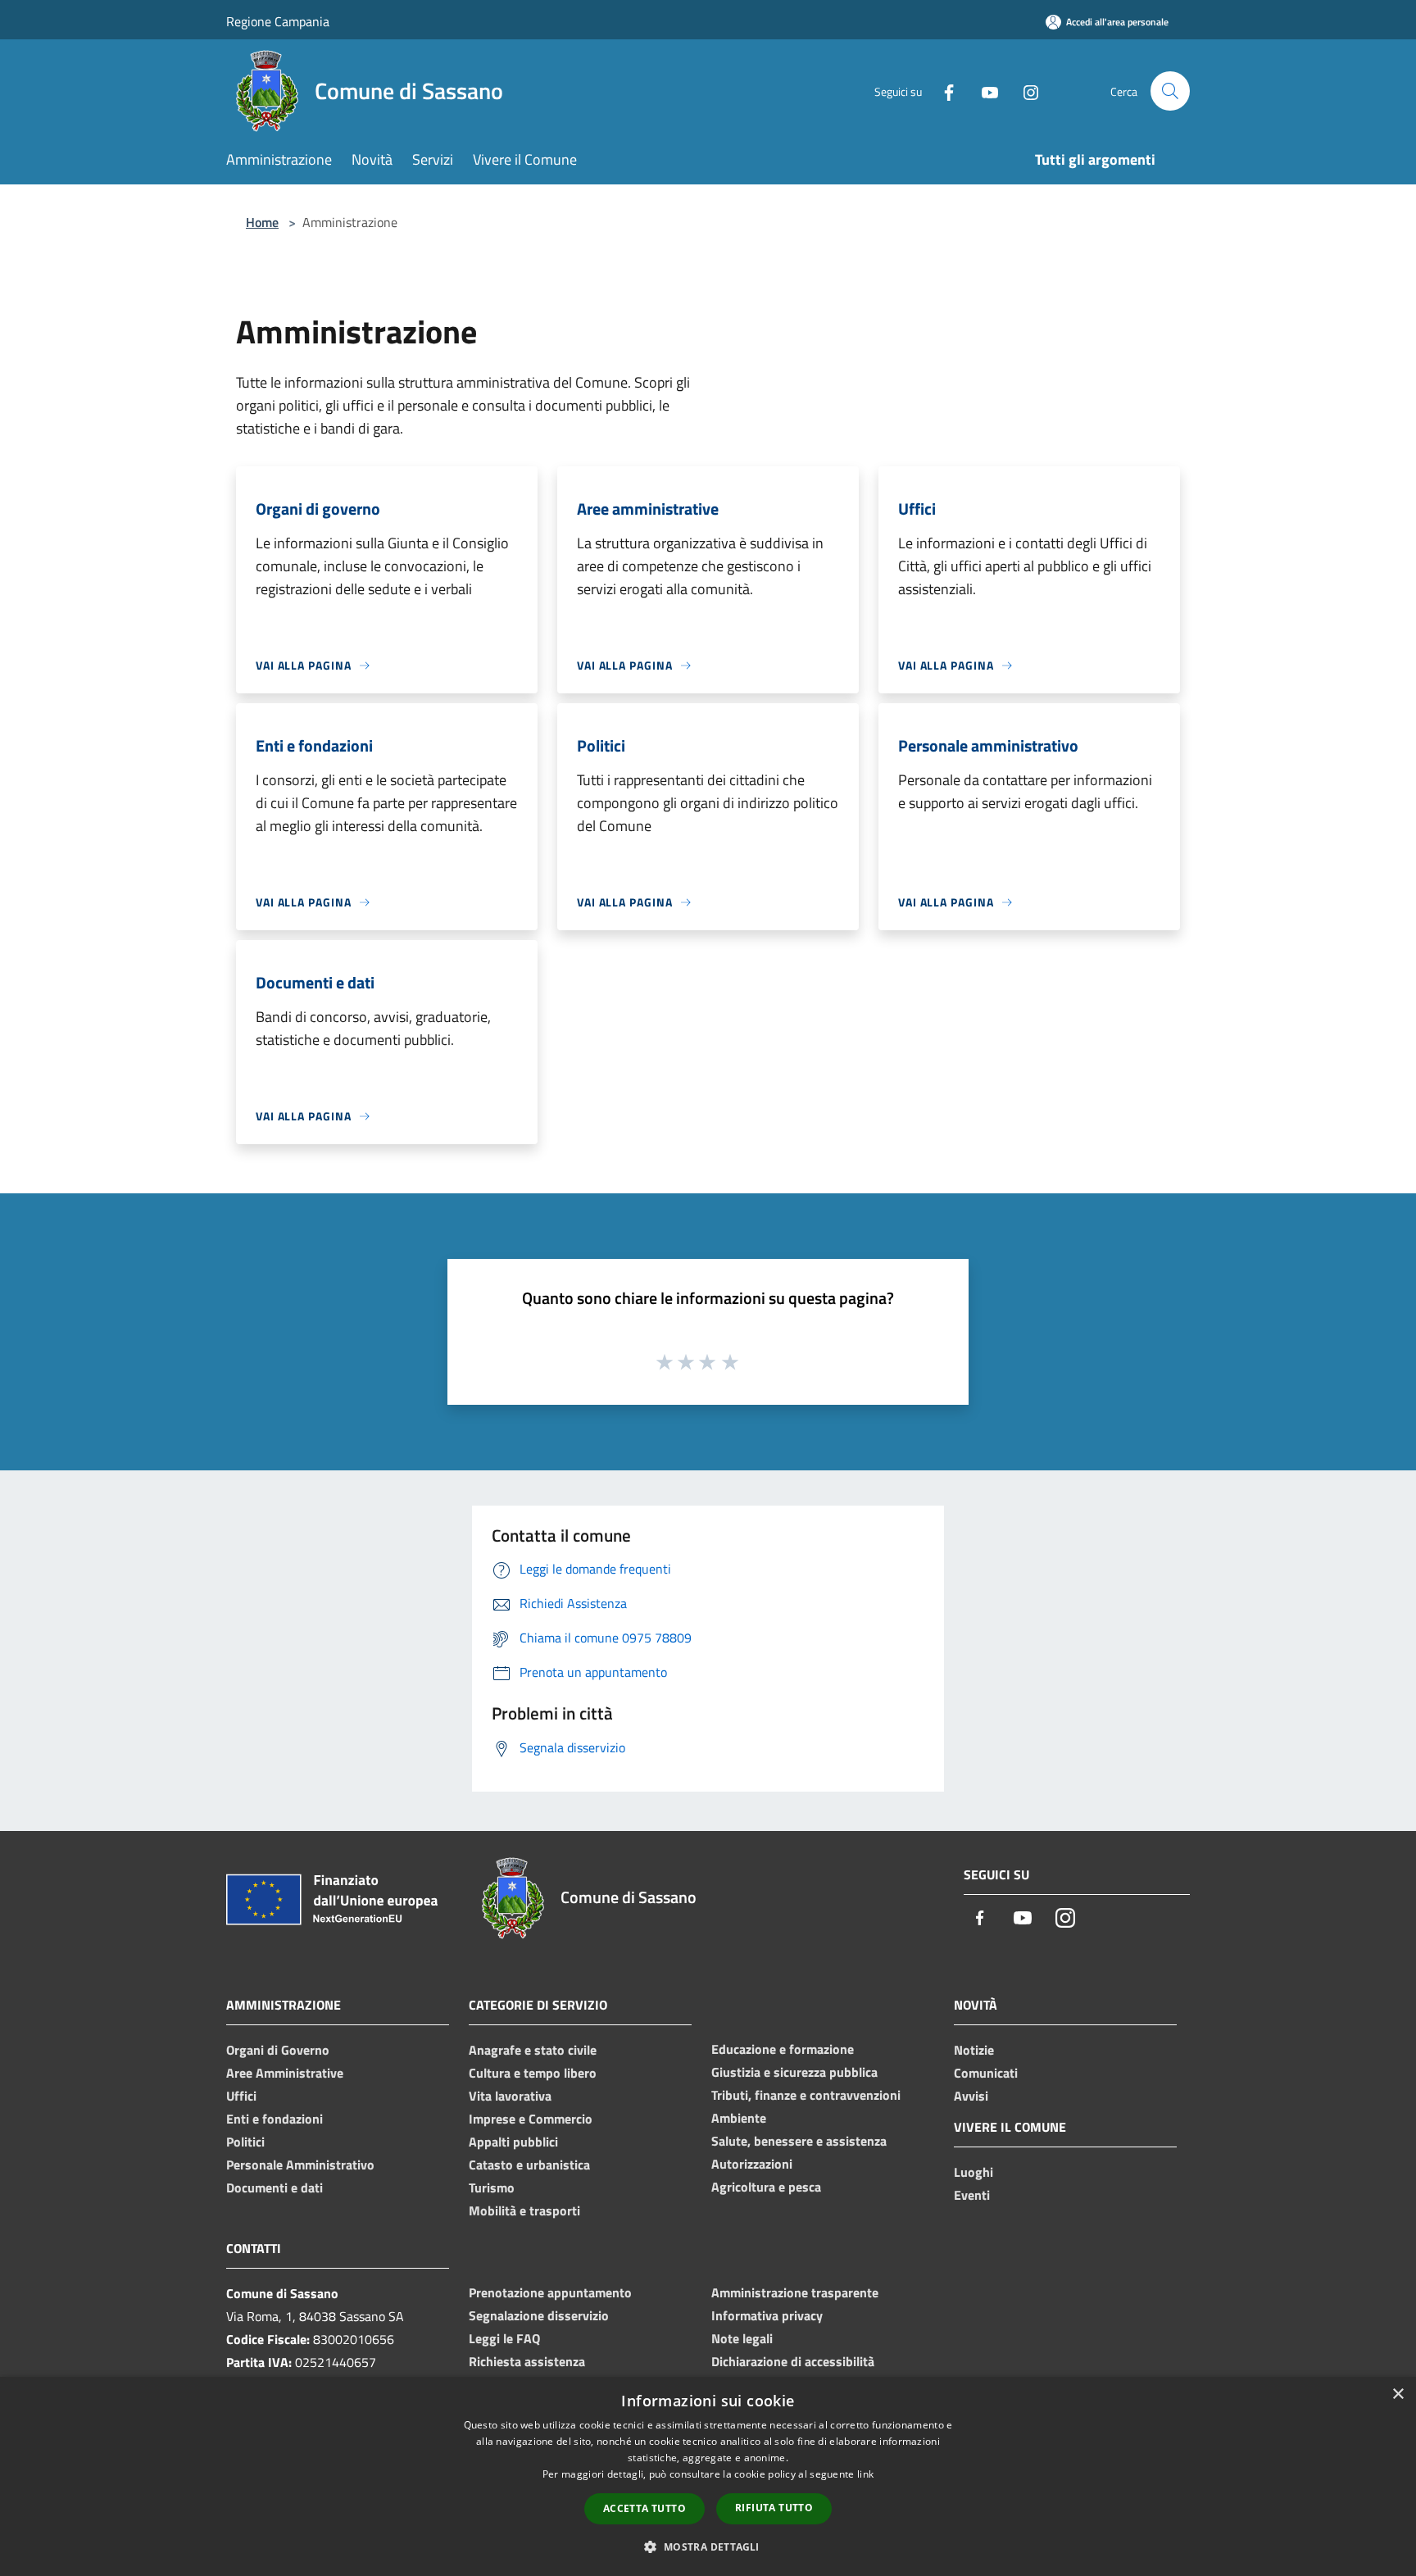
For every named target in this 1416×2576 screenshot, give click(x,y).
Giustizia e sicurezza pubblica (794, 2072)
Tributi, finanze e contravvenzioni (806, 2095)
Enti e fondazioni (275, 2119)
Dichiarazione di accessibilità (793, 2361)
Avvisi (971, 2096)
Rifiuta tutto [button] (774, 2508)
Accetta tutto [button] (644, 2508)
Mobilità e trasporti (524, 2210)
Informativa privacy (767, 2315)
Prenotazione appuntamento (550, 2292)
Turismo (492, 2188)
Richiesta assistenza (527, 2361)
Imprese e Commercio (531, 2119)
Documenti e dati (275, 2188)
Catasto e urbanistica (529, 2165)
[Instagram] (1024, 91)
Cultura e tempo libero (533, 2073)
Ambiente (739, 2118)
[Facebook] (942, 91)
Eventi (972, 2195)
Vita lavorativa (510, 2096)
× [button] (1398, 2394)
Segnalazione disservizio (539, 2315)
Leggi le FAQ (504, 2338)
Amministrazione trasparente (795, 2292)
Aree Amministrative (285, 2073)
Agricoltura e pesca (766, 2187)
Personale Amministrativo (300, 2165)
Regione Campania (278, 21)
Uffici (241, 2096)
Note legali (742, 2338)
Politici (245, 2142)
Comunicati (986, 2073)
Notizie (974, 2050)
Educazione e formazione (783, 2049)
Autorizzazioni (752, 2164)
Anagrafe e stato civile (533, 2050)
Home (262, 222)
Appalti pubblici (513, 2142)
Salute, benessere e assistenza (799, 2141)
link (865, 2474)
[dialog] (708, 2476)
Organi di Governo (278, 2050)
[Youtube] (983, 91)
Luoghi (973, 2172)
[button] (708, 2546)
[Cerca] (1170, 91)
